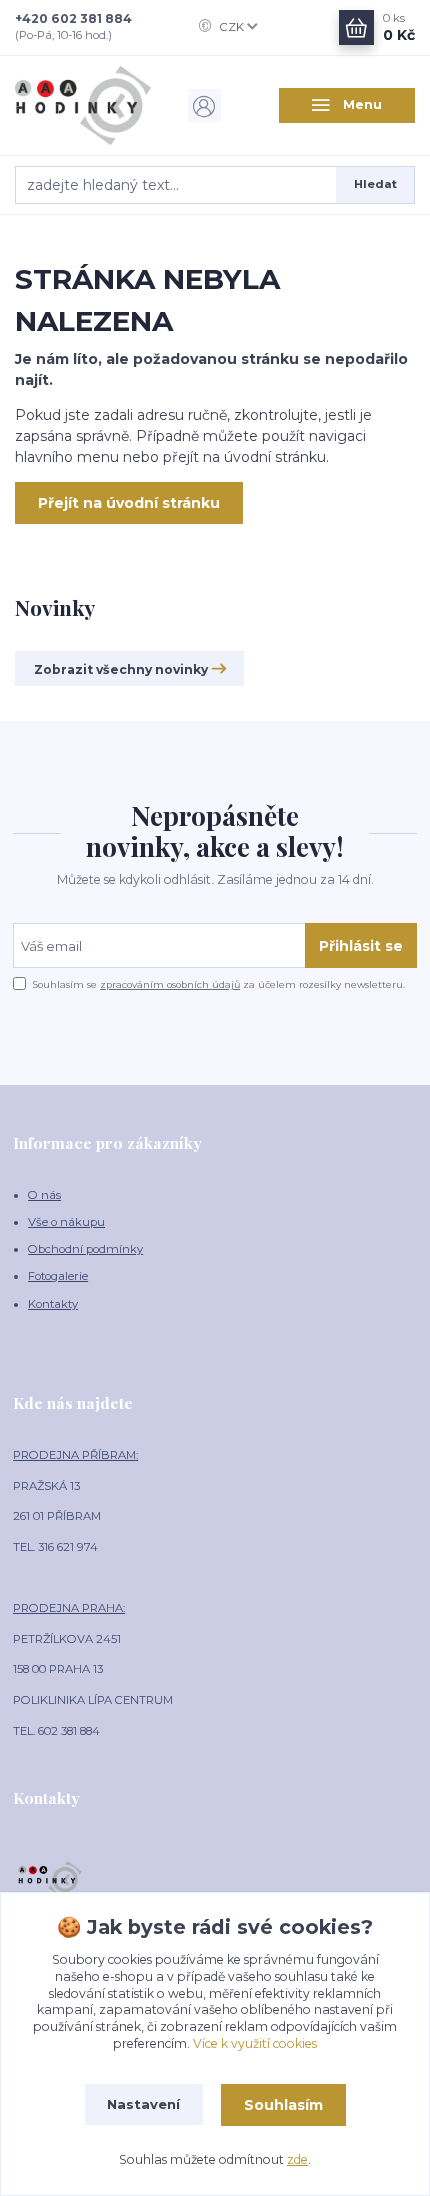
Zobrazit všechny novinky (121, 669)
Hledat (375, 184)
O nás (44, 1195)
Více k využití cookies (255, 2043)
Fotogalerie (58, 1276)
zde (297, 2159)
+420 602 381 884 (73, 18)
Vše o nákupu (66, 1222)
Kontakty (53, 1304)
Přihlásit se (361, 946)
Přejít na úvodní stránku (129, 503)
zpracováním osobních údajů (170, 984)
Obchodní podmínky (85, 1249)
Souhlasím (283, 2105)
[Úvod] (83, 105)
